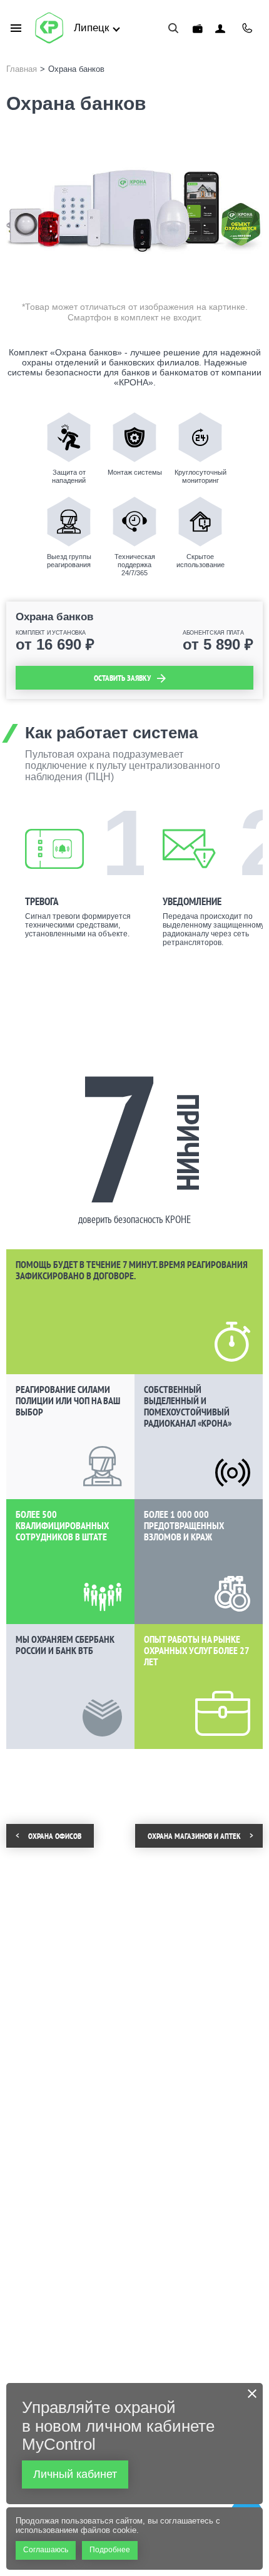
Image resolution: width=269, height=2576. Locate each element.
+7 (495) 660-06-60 (247, 28)
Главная (22, 69)
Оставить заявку (122, 678)
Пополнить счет (198, 28)
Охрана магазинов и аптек (194, 1836)
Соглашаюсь (46, 2550)
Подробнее (110, 2550)
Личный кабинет (220, 28)
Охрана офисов (55, 1836)
